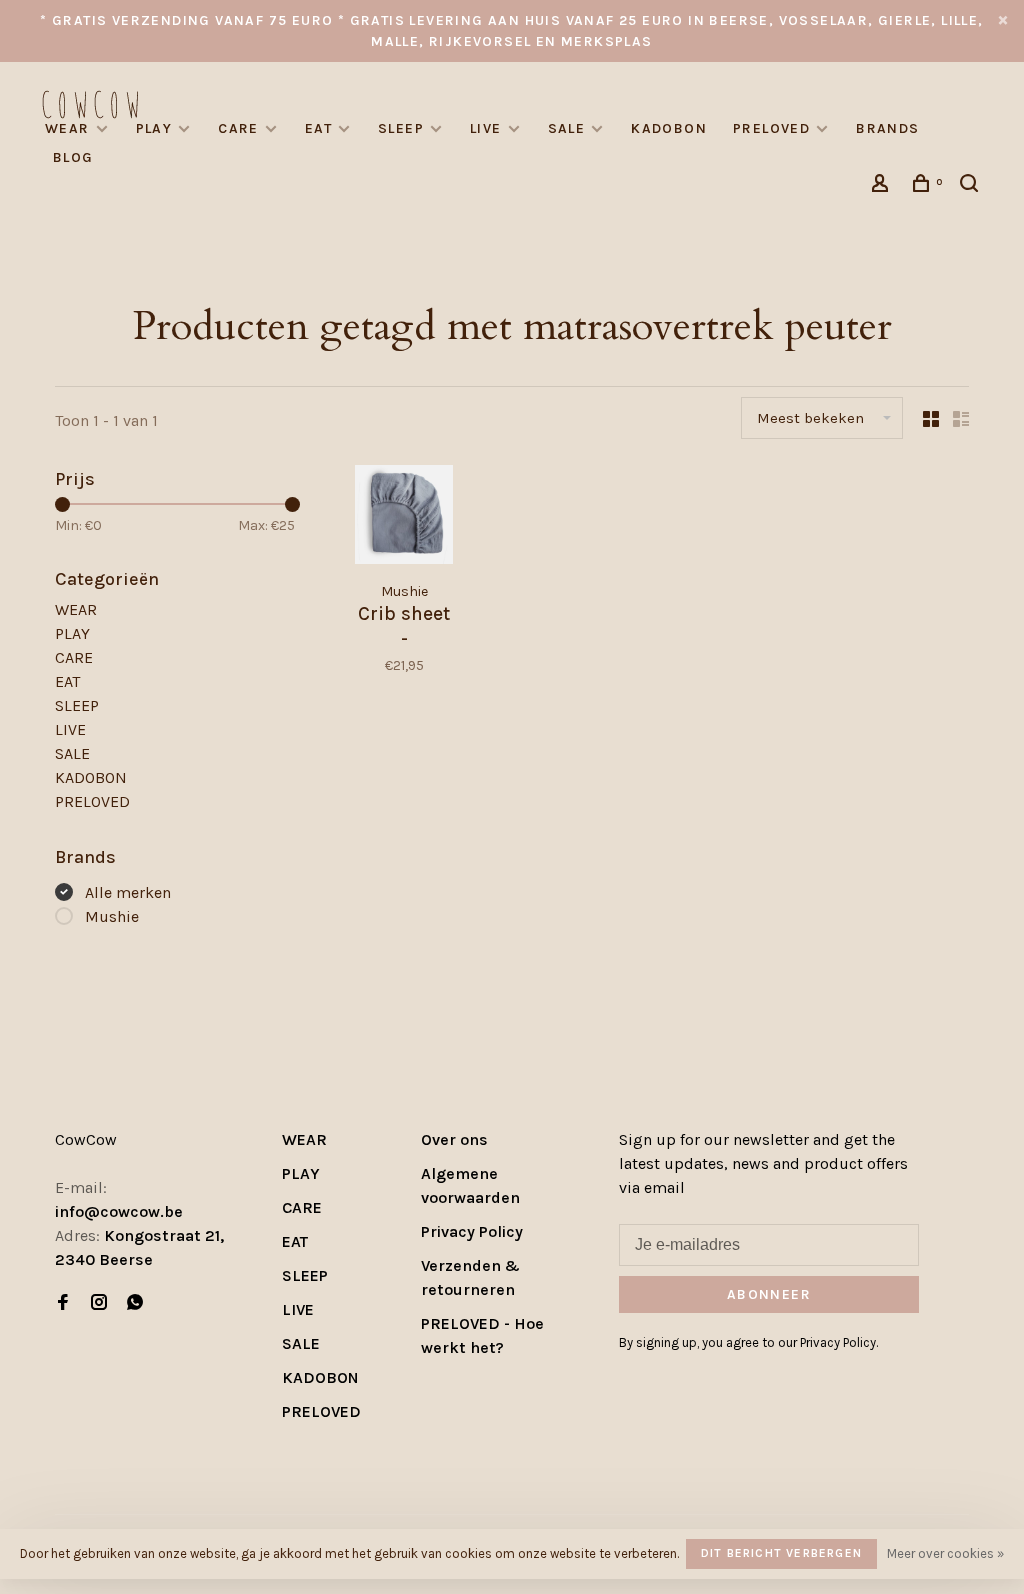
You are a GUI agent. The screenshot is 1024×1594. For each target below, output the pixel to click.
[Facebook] (63, 1303)
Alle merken (128, 892)
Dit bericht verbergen (781, 1553)
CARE (238, 128)
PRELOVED (771, 128)
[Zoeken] (972, 186)
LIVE (486, 128)
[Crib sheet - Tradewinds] (404, 517)
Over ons (454, 1139)
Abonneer (769, 1294)
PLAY (154, 128)
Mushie (112, 916)
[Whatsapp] (135, 1303)
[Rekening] (883, 186)
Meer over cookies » (945, 1553)
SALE (567, 128)
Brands (887, 128)
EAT (318, 128)
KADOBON (669, 128)
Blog (73, 157)
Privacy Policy (472, 1231)
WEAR (67, 128)
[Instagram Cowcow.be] (99, 1303)
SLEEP (401, 128)
